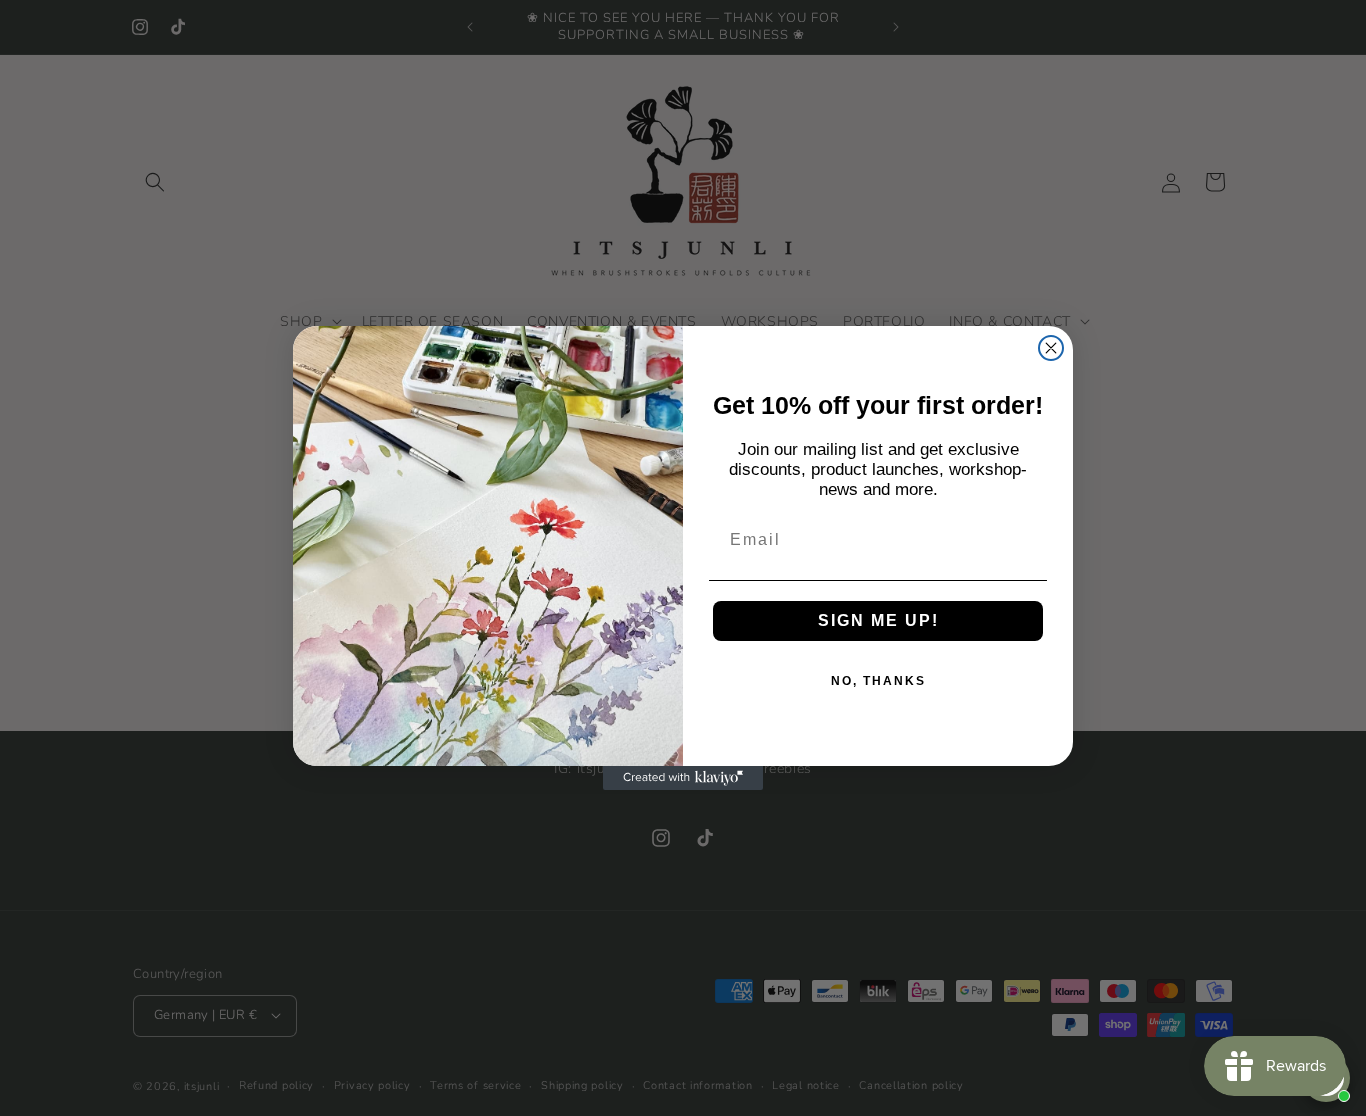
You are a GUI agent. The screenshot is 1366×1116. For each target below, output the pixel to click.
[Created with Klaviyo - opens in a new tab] (683, 778)
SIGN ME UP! (878, 620)
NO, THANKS (878, 681)
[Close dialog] (1051, 348)
